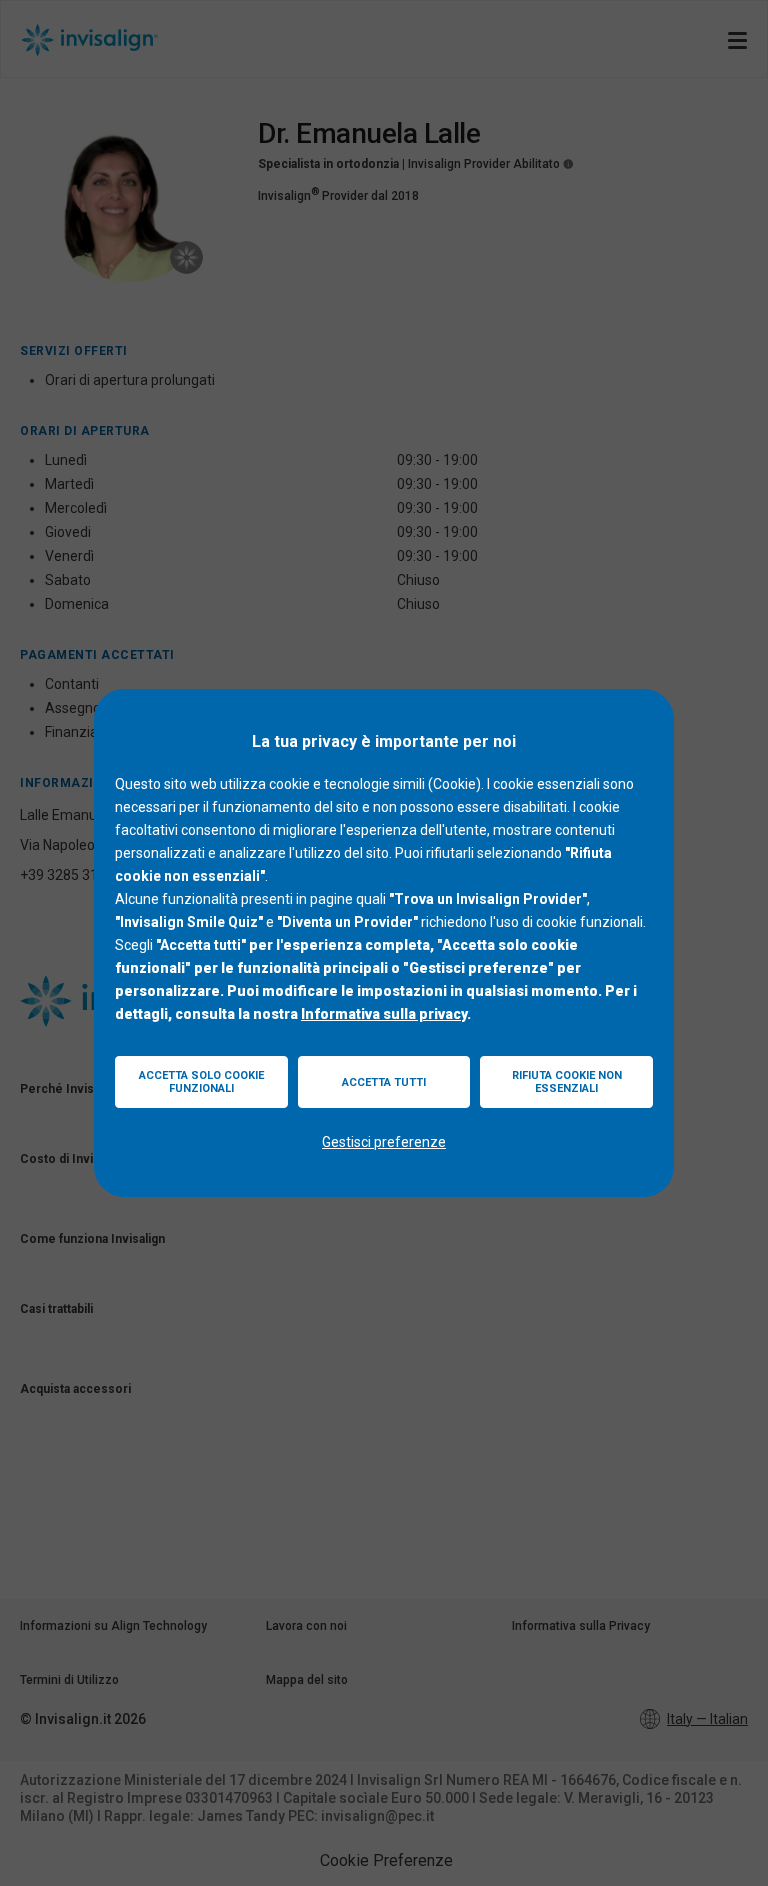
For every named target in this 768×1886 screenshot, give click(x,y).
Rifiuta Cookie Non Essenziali (567, 1082)
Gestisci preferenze (384, 1142)
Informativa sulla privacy (384, 1014)
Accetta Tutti (384, 1082)
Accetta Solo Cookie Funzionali (201, 1082)
